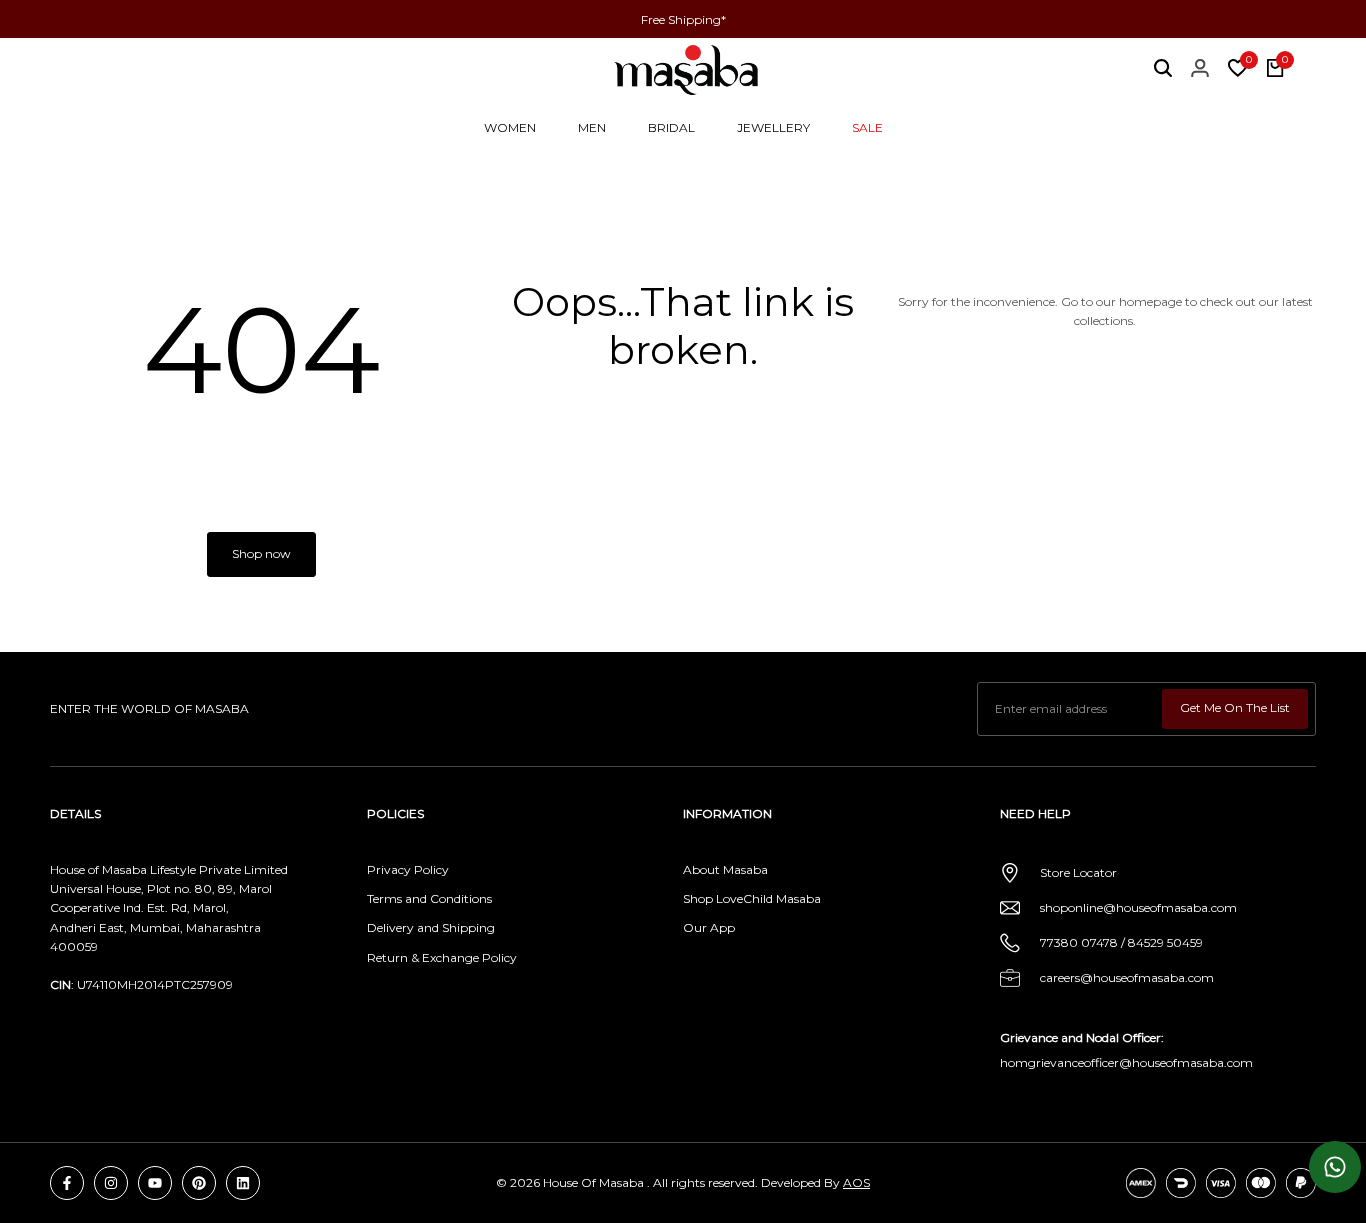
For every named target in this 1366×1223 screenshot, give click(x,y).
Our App (709, 927)
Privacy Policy (408, 869)
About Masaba (725, 869)
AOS (856, 1182)
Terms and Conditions (429, 898)
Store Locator (1078, 872)
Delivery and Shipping (431, 927)
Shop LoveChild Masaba (752, 898)
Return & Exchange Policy (442, 957)
